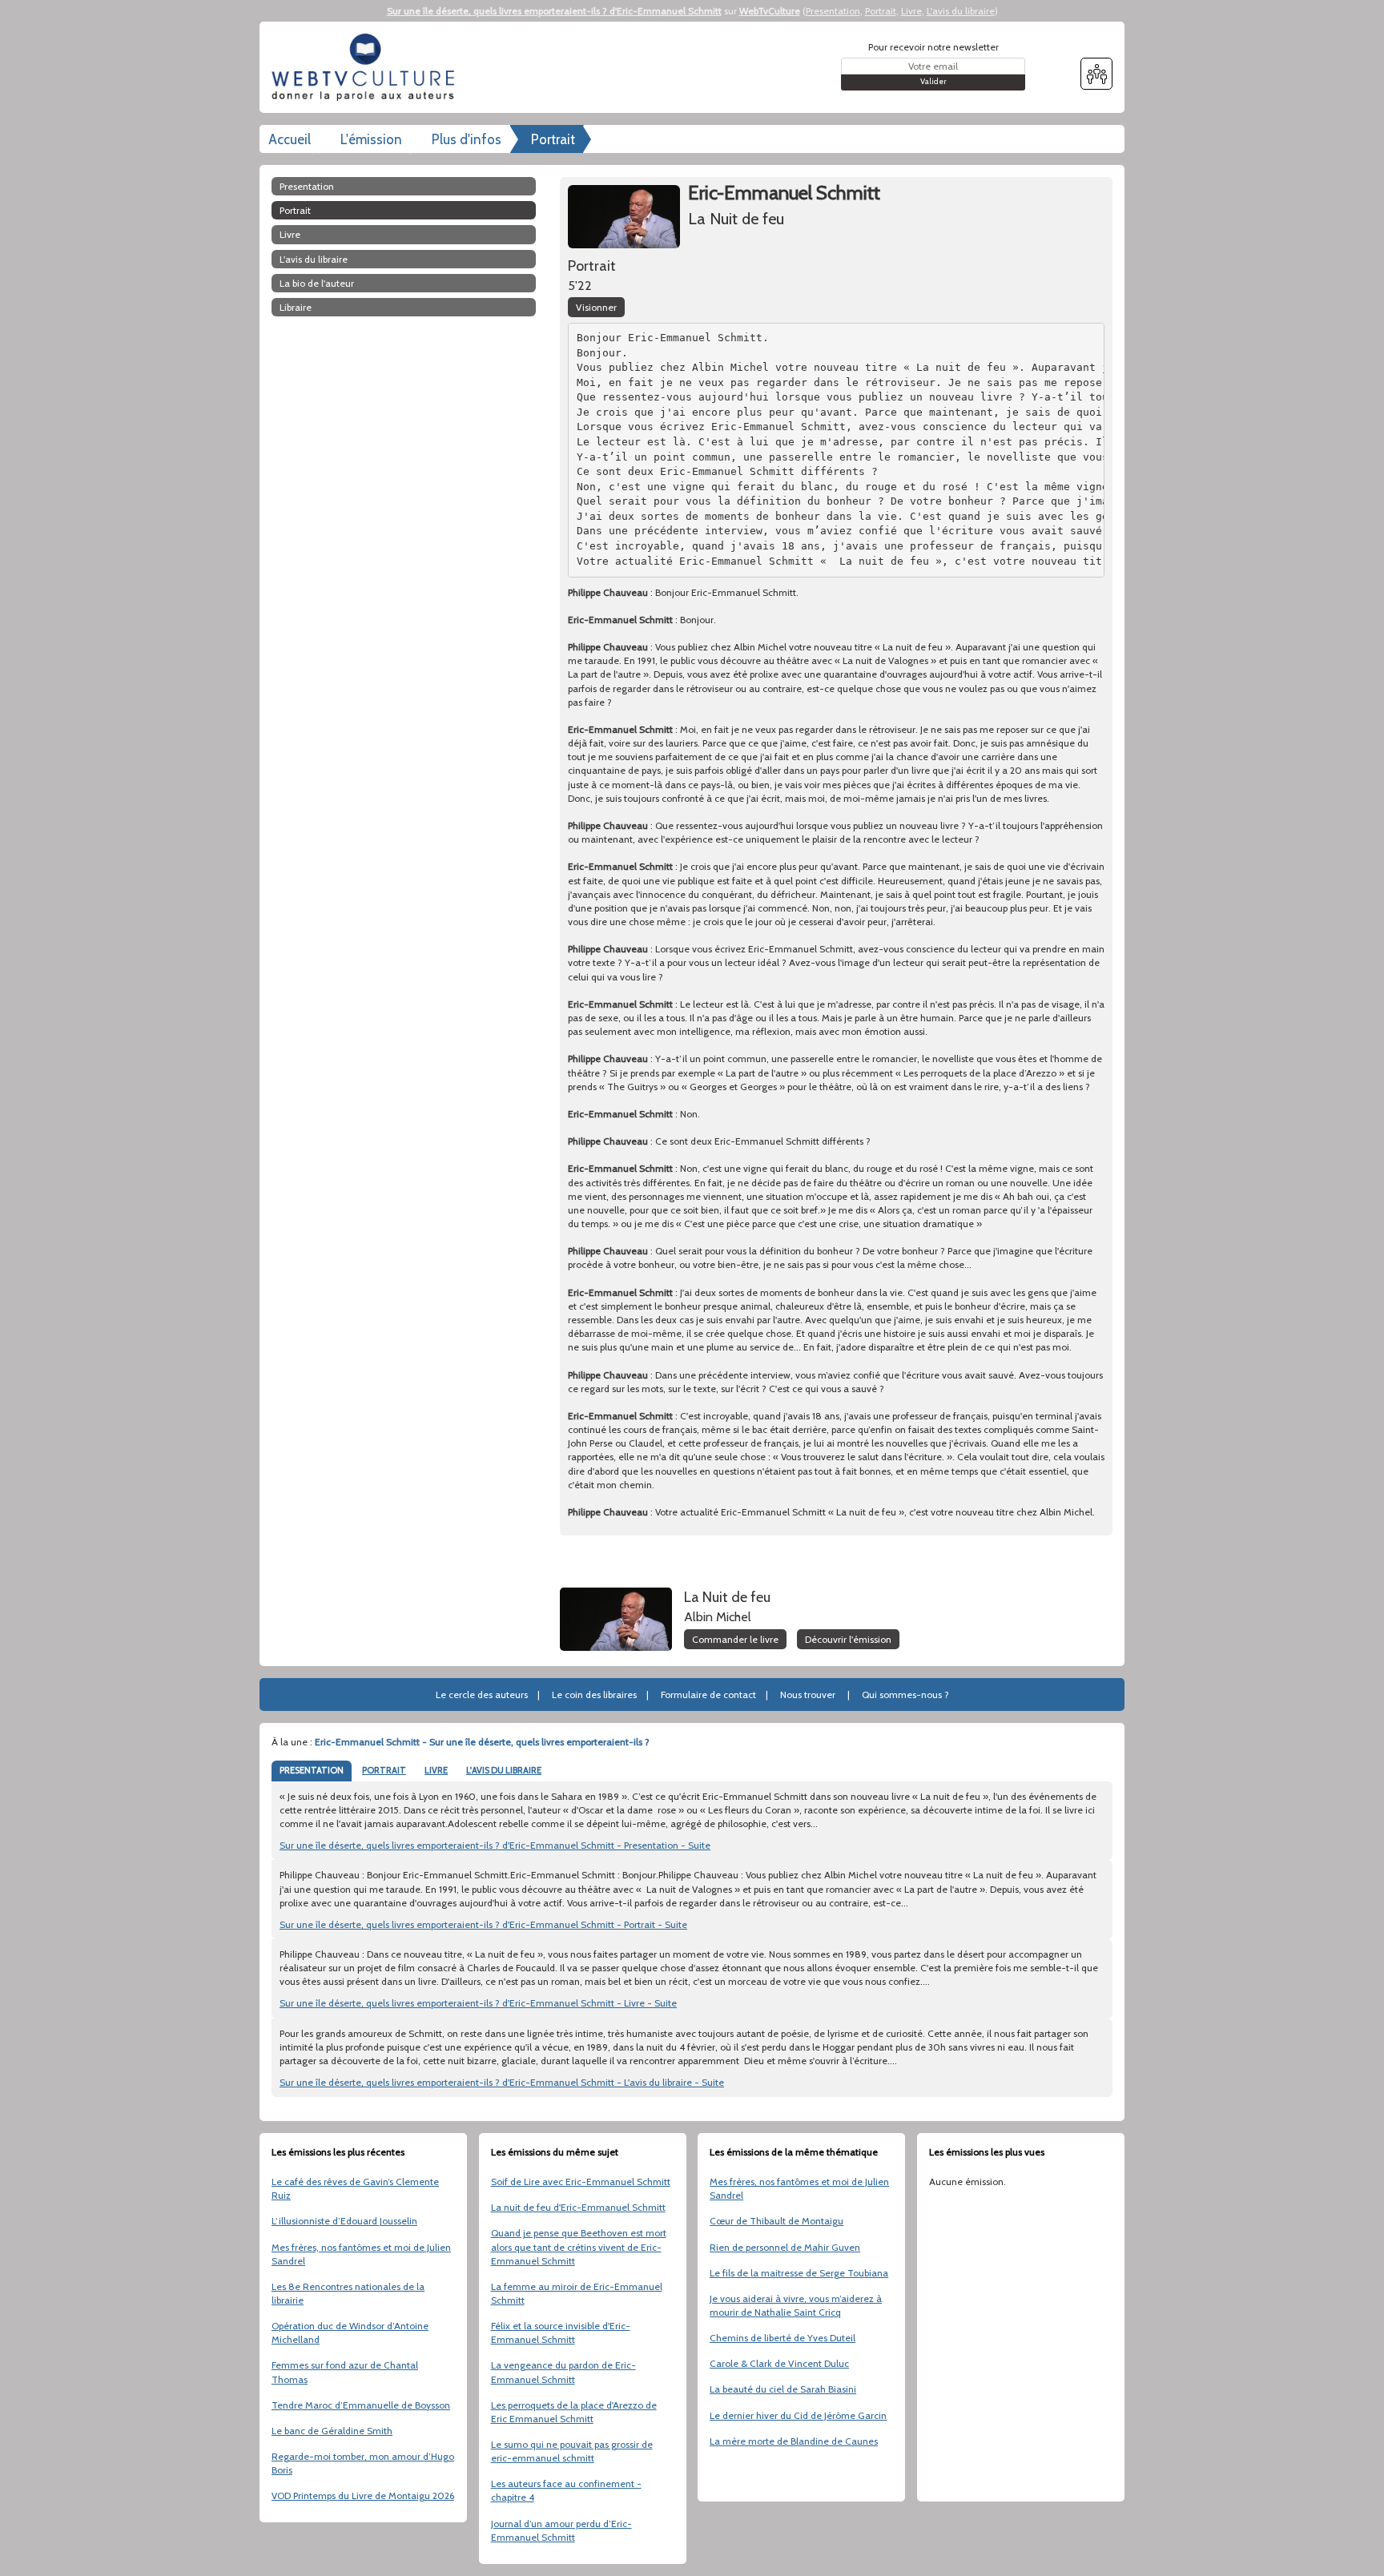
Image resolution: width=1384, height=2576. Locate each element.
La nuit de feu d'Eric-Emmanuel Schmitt (578, 2207)
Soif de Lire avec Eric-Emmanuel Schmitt (581, 2182)
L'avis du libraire (961, 11)
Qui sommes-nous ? (905, 1695)
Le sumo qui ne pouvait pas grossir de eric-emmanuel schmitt (572, 2451)
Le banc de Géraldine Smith (332, 2431)
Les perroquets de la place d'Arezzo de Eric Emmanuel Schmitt (574, 2412)
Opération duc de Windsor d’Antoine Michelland (350, 2332)
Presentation (833, 11)
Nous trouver (808, 1695)
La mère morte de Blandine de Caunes (794, 2441)
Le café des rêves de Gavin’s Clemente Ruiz (355, 2188)
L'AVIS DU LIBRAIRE (504, 1770)
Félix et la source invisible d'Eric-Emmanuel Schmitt (561, 2332)
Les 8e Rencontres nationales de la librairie (348, 2293)
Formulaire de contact (708, 1695)
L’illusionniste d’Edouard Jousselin (344, 2221)
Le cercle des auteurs (482, 1695)
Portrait (881, 11)
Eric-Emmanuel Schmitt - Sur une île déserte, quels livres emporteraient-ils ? (482, 1742)
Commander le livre (735, 1639)
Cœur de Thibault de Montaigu (776, 2221)
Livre (911, 11)
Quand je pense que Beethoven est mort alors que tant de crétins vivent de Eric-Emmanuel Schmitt (579, 2246)
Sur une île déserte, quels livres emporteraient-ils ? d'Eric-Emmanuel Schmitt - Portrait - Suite (483, 1924)
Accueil (290, 139)
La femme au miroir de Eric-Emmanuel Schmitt (577, 2293)
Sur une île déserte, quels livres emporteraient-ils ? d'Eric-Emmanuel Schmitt (554, 11)
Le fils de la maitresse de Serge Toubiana (799, 2273)
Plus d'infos (467, 139)
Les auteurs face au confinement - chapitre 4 (566, 2490)
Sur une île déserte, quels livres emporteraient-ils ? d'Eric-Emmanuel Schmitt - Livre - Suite (478, 2003)
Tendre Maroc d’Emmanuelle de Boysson (361, 2405)
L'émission (371, 139)
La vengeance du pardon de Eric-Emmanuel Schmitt (563, 2372)
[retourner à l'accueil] (368, 67)
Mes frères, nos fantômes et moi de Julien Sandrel (361, 2254)
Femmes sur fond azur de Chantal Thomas (345, 2372)
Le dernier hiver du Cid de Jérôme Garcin (798, 2415)
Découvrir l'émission (848, 1639)
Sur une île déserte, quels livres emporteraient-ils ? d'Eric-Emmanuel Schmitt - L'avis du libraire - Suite (502, 2082)
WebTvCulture (770, 11)
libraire (296, 307)
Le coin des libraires (594, 1695)
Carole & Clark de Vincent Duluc (779, 2363)
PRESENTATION (312, 1770)
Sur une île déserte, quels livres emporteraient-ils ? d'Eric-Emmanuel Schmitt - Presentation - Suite (495, 1845)
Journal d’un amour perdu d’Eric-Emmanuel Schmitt (561, 2530)
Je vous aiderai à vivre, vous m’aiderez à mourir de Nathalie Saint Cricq (796, 2305)
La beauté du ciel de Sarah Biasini (783, 2389)
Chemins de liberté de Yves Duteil (783, 2338)
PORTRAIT (384, 1770)
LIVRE (436, 1770)
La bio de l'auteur (317, 283)
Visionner (596, 307)
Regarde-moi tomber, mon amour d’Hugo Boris (363, 2463)
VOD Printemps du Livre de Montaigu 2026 (363, 2495)
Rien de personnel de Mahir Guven (785, 2247)
